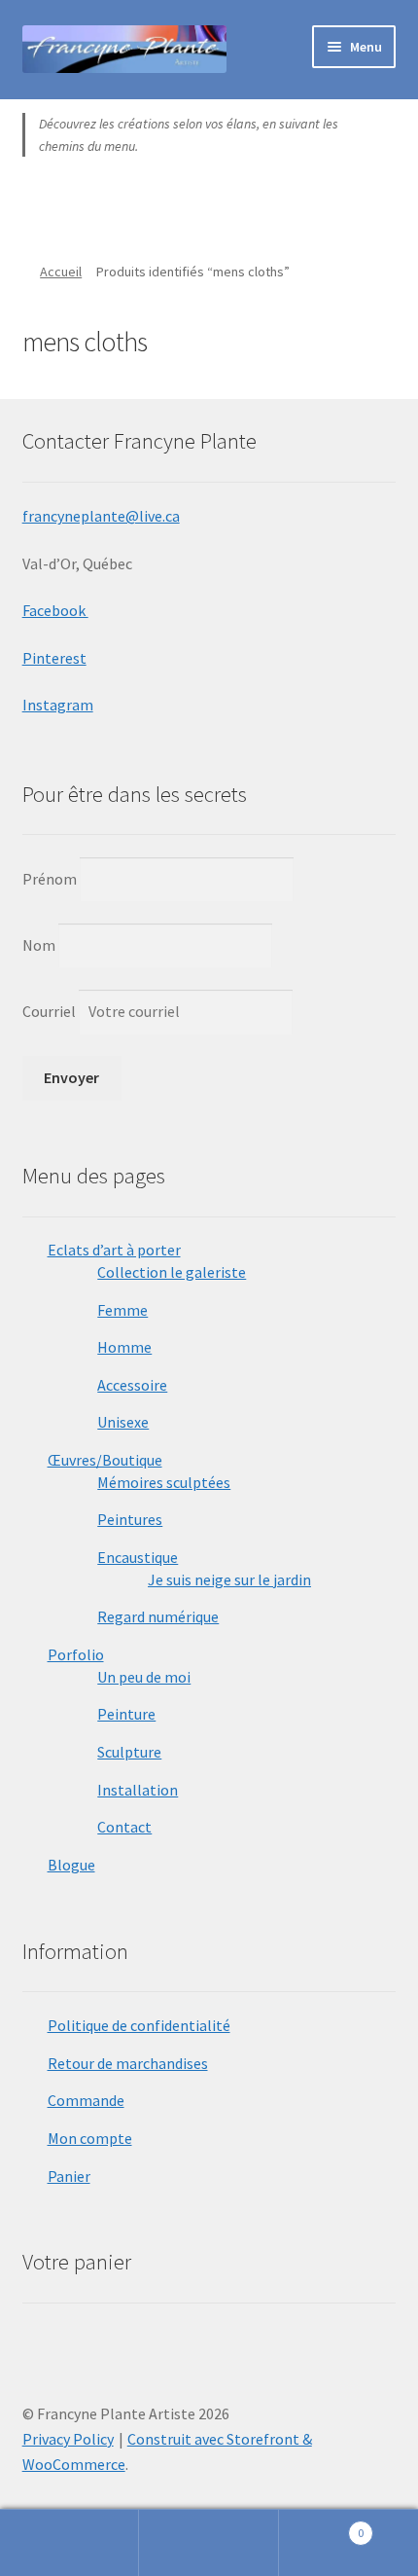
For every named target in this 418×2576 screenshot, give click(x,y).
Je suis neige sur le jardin (229, 1579)
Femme (122, 1310)
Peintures (130, 1519)
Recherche (209, 2543)
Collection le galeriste (172, 1272)
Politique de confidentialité (139, 2025)
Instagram (58, 705)
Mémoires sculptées (164, 1482)
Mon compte (90, 2138)
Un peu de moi (144, 1677)
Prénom (50, 878)
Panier (69, 2176)
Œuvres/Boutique (105, 1460)
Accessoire (132, 1385)
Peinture (126, 1714)
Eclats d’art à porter (114, 1250)
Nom (39, 945)
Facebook (55, 610)
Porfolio (76, 1654)
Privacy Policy (68, 2439)
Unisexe (123, 1422)
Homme (124, 1347)
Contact (124, 1827)
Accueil (61, 272)
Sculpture (129, 1752)
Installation (138, 1790)
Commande (86, 2100)
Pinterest (54, 658)
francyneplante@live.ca (101, 516)
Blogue (71, 1865)
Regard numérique (158, 1616)
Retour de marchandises (128, 2063)
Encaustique (138, 1557)
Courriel (51, 1011)
